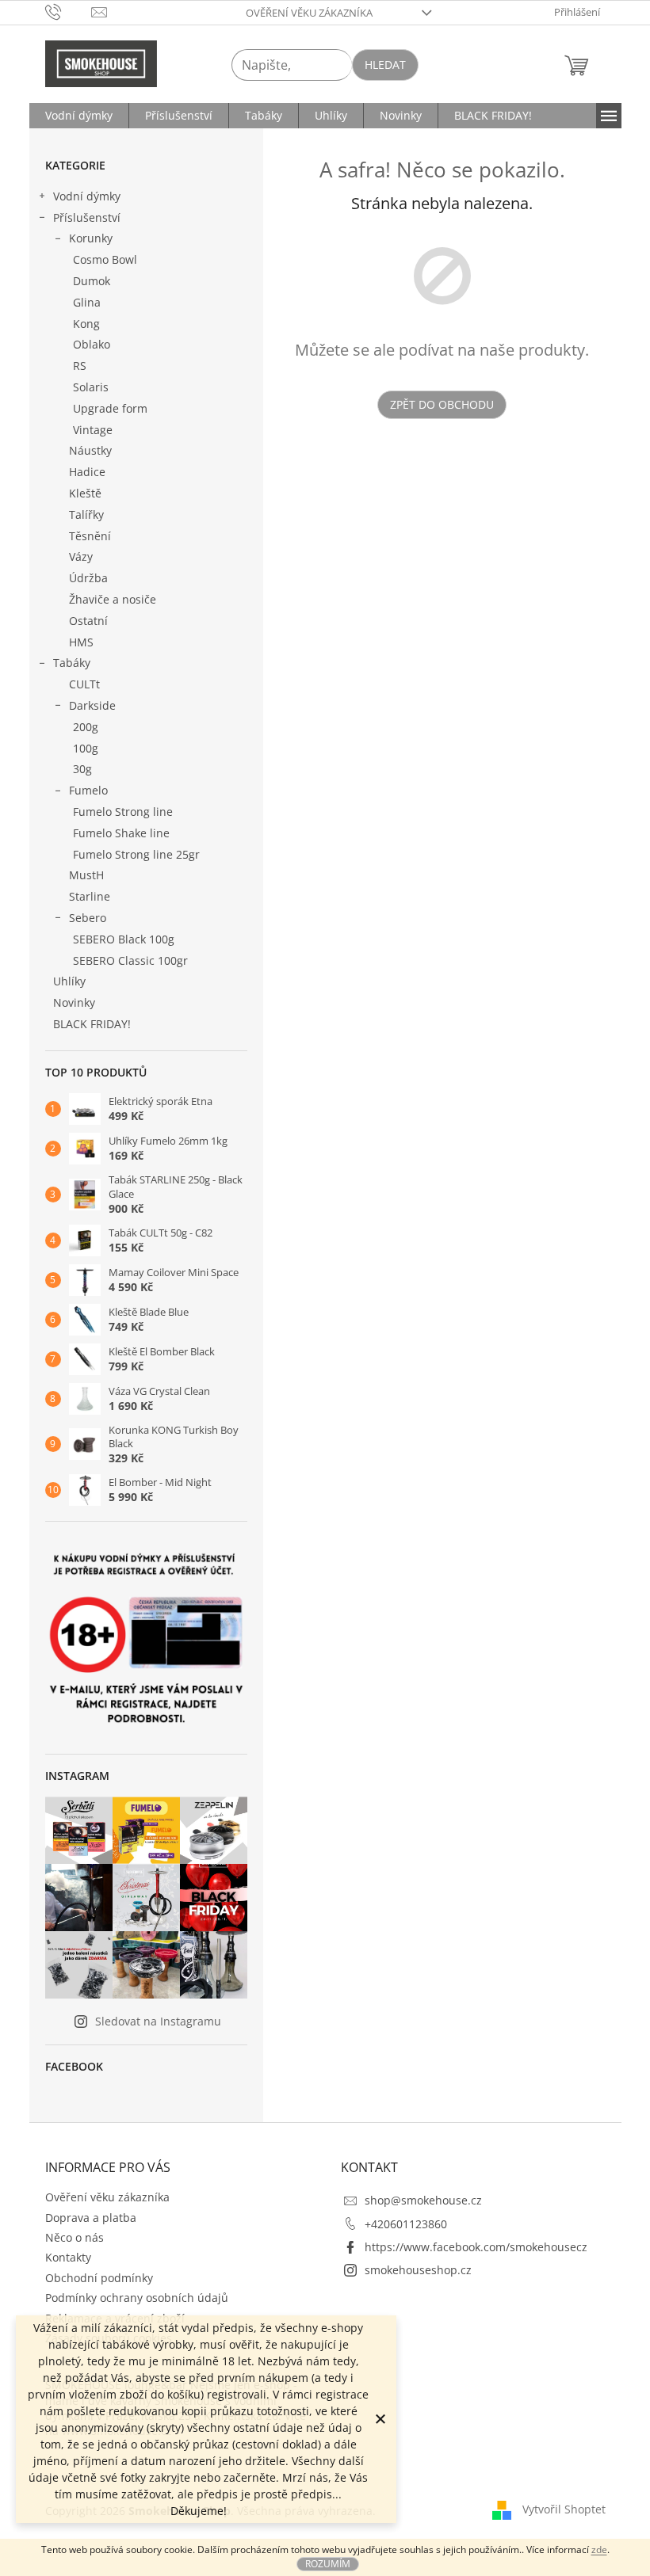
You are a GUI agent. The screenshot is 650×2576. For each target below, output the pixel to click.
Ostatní (88, 621)
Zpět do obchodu (442, 404)
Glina (87, 302)
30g (82, 769)
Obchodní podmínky (99, 2278)
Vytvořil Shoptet (564, 2509)
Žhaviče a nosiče (113, 599)
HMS (81, 642)
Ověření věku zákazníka (309, 13)
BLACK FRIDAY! (92, 1024)
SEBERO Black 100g (124, 939)
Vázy (81, 556)
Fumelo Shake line (121, 833)
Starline (90, 896)
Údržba (88, 578)
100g (86, 748)
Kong (86, 324)
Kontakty (68, 2257)
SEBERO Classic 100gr (130, 960)
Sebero (88, 918)
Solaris (91, 387)
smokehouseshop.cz (418, 2270)
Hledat (385, 65)
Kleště (85, 493)
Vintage (93, 430)
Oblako (92, 344)
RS (80, 366)
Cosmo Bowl (105, 259)
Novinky (74, 1002)
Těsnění (90, 536)
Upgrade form (110, 408)
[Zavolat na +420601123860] (69, 11)
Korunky (91, 238)
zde (599, 2549)
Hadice (87, 472)
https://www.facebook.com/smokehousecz (476, 2247)
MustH (86, 875)
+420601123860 (406, 2224)
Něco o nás (75, 2237)
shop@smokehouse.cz (423, 2200)
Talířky (86, 514)
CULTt (84, 684)
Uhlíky (69, 981)
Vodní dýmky (87, 196)
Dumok (92, 281)
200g (86, 727)
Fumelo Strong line (123, 812)
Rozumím (328, 2564)
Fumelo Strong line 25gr (136, 854)
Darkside (92, 705)
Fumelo (88, 790)
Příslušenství (87, 217)
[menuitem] (79, 116)
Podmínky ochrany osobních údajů (137, 2298)
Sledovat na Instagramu (158, 2021)
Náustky (90, 450)
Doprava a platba (91, 2218)
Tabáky (72, 663)
